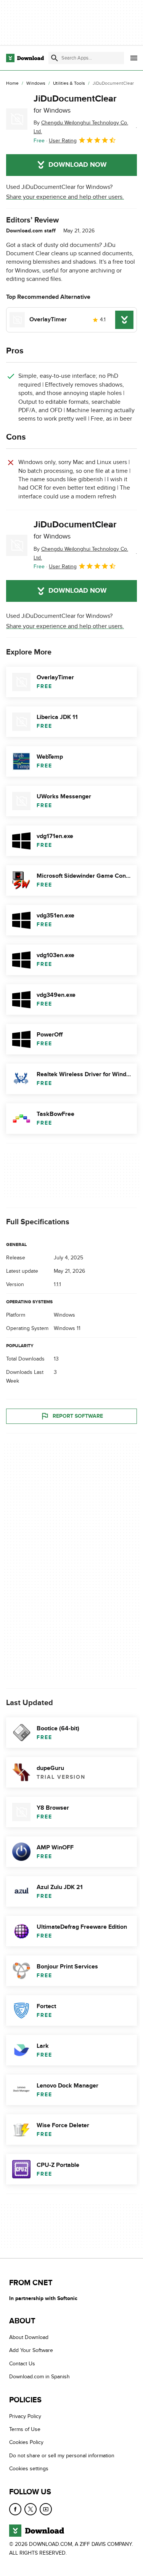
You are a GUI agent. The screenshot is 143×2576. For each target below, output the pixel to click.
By (81, 127)
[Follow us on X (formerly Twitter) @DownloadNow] (31, 2509)
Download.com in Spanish (39, 2377)
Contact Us (22, 2364)
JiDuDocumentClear (75, 104)
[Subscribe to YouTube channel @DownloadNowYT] (46, 2509)
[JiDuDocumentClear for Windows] (17, 119)
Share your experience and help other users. (65, 197)
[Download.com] (25, 58)
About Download (29, 2337)
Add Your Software (31, 2351)
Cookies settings (29, 2469)
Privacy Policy (25, 2416)
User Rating (63, 141)
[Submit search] (55, 58)
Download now (78, 165)
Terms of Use (25, 2429)
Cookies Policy (26, 2442)
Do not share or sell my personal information (62, 2456)
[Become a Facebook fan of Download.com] (15, 2509)
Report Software (78, 1416)
